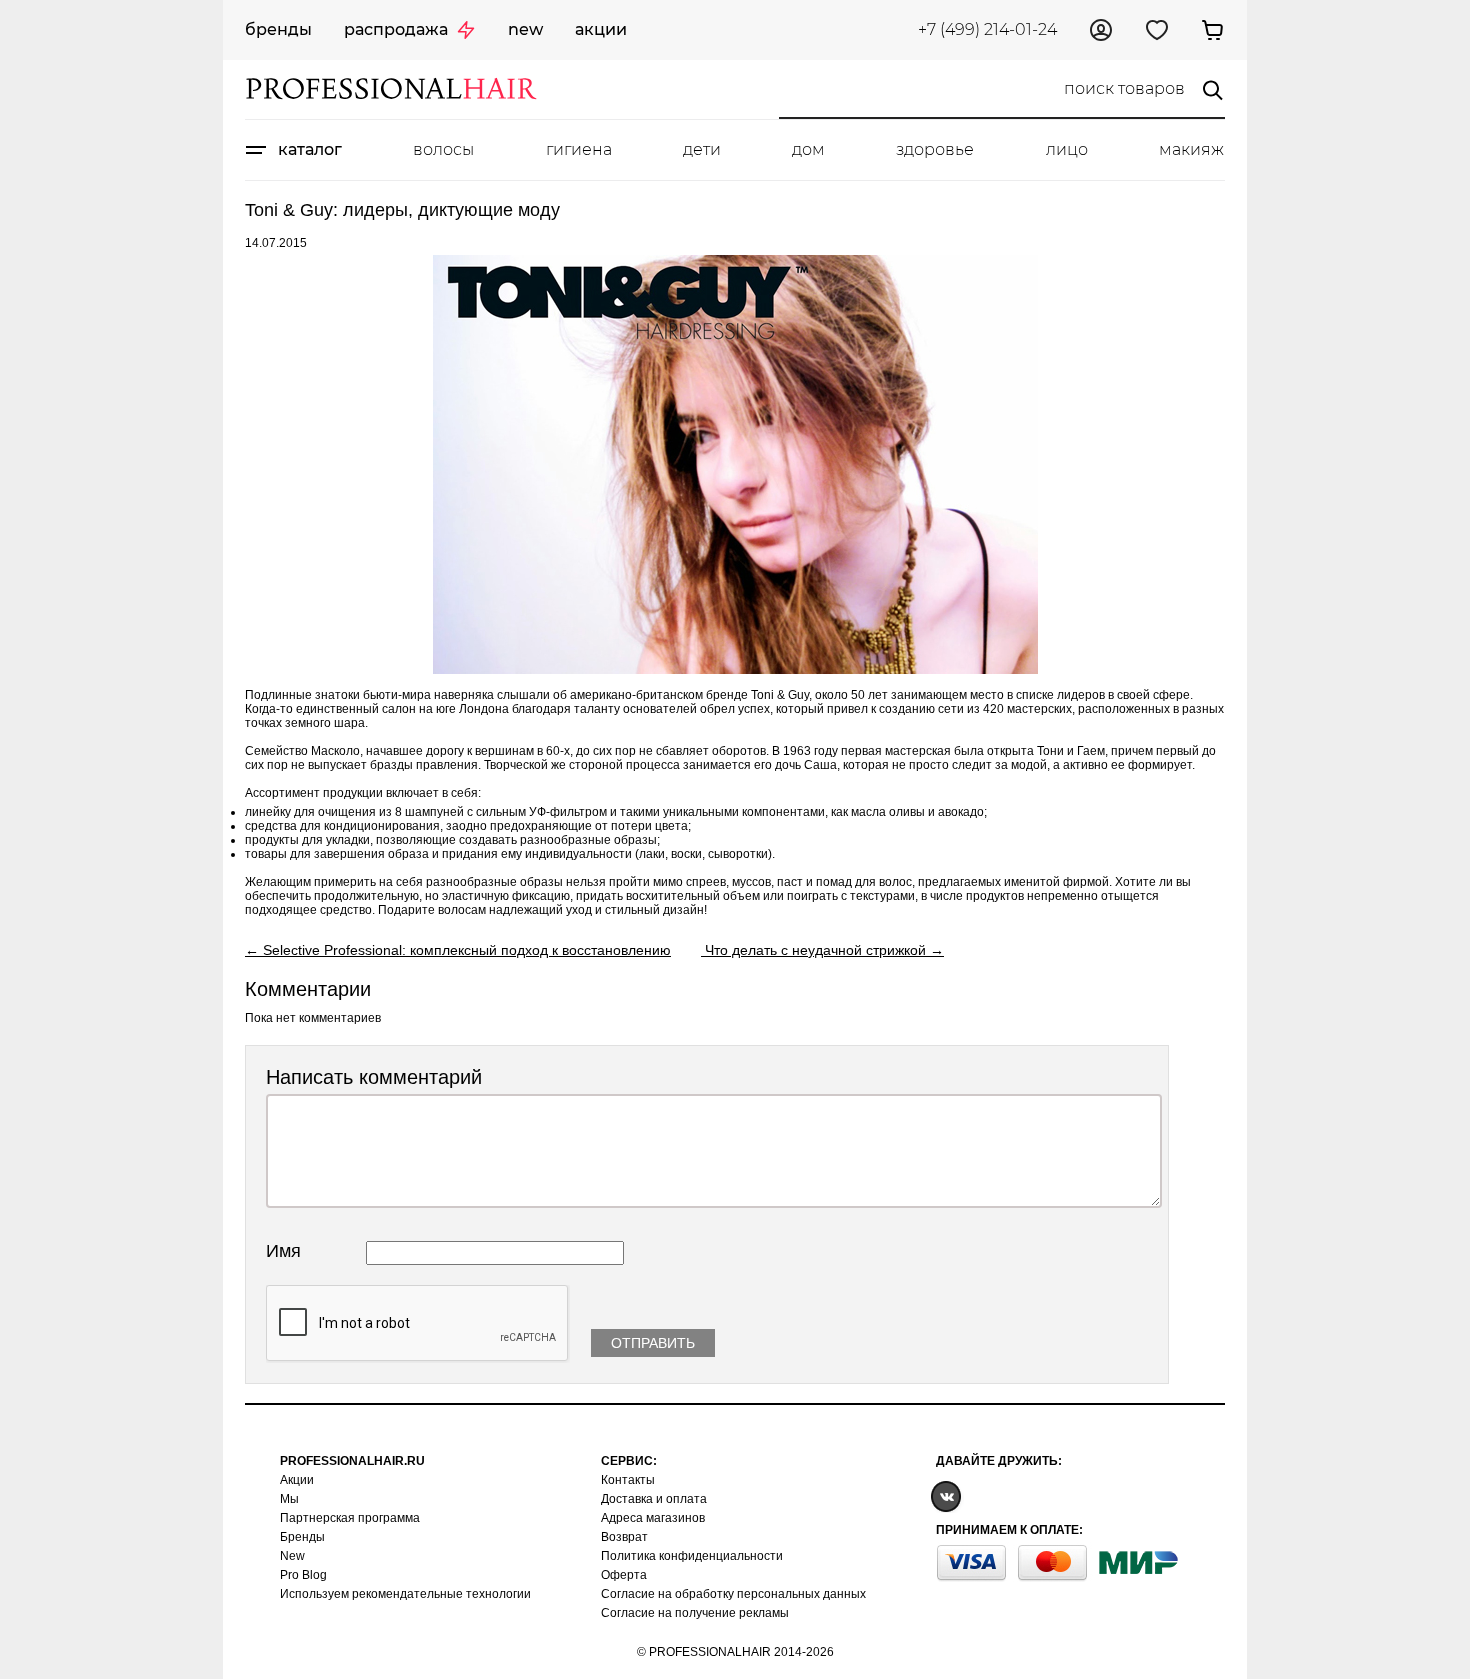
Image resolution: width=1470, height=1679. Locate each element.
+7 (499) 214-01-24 (987, 29)
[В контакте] (946, 1495)
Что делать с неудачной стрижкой (815, 950)
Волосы (443, 149)
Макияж (1191, 149)
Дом (808, 149)
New (525, 29)
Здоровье (935, 149)
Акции (601, 29)
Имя (283, 1251)
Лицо (1067, 149)
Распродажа (396, 29)
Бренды (278, 29)
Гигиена (579, 149)
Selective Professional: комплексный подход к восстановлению (467, 950)
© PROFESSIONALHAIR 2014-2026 (735, 1652)
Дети (702, 149)
